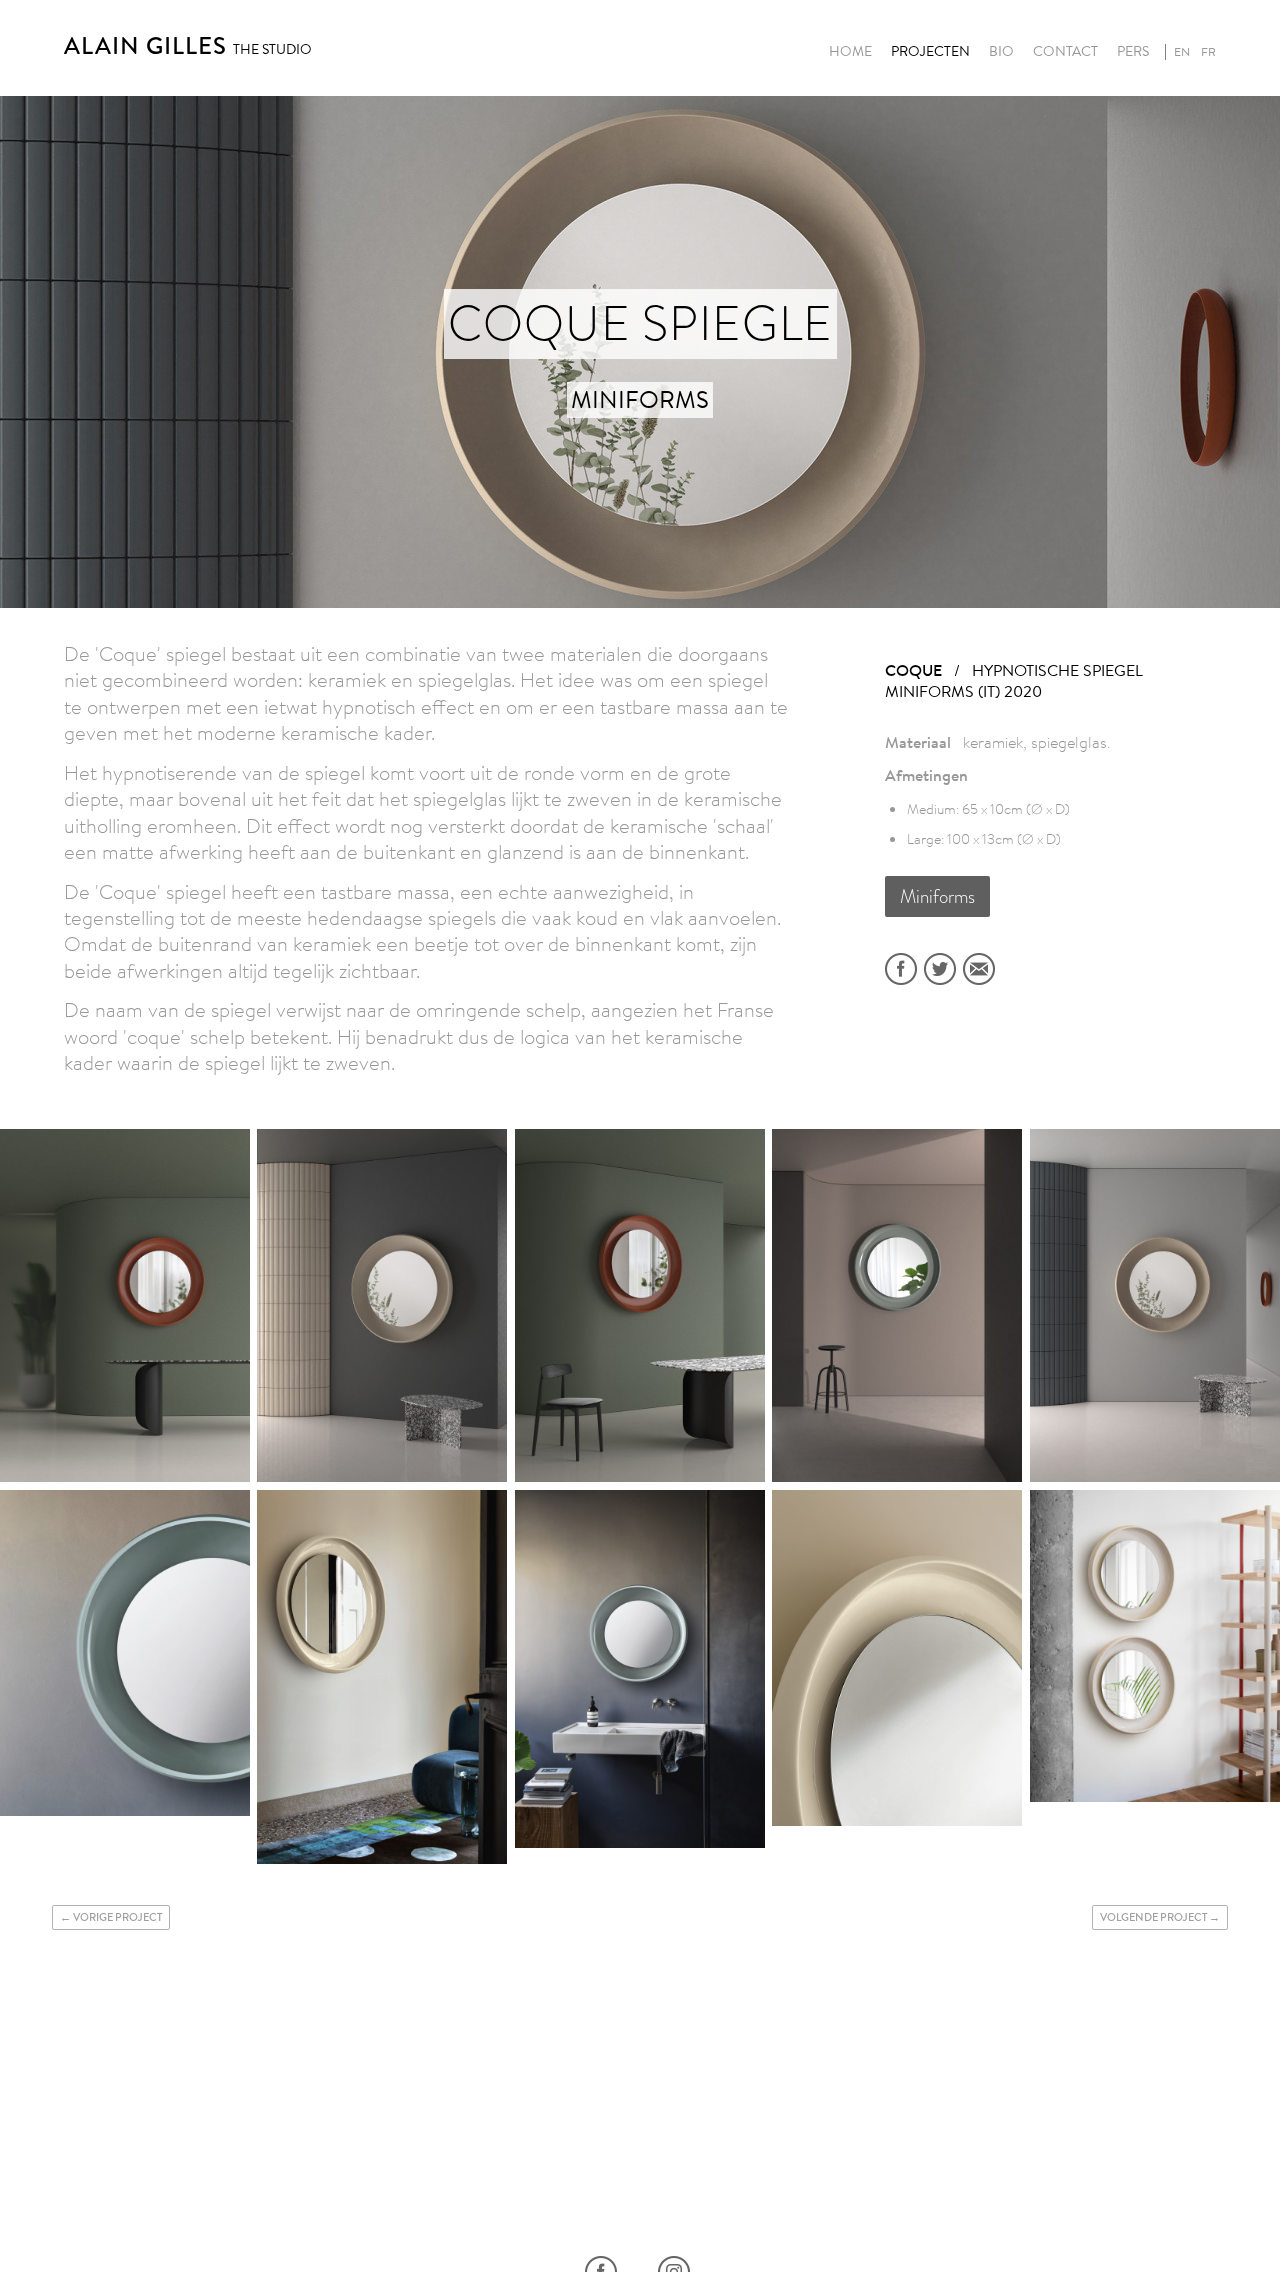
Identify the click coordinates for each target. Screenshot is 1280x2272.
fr (1208, 52)
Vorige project (117, 1917)
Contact (1065, 52)
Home (850, 52)
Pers (1133, 52)
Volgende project (1153, 1917)
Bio (1001, 52)
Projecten (930, 52)
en (1182, 52)
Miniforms (937, 896)
